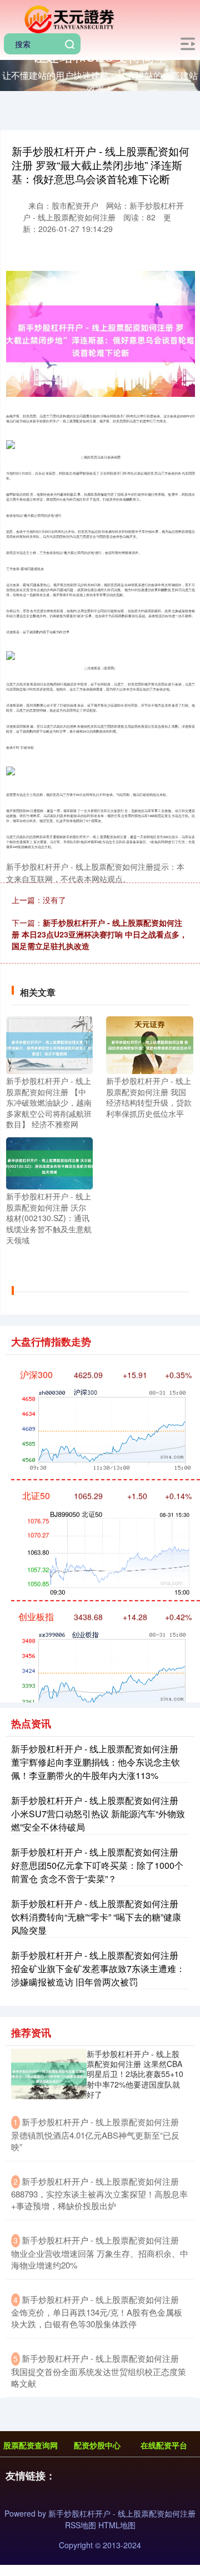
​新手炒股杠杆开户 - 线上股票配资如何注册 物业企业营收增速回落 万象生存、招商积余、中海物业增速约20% (100, 2252)
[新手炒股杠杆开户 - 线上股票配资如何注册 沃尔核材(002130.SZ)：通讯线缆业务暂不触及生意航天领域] (49, 1162)
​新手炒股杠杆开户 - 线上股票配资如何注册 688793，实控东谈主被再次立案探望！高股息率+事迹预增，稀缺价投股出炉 (99, 2194)
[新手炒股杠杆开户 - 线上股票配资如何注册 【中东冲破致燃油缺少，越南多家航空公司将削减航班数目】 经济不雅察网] (49, 1044)
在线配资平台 (164, 2445)
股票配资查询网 (31, 2445)
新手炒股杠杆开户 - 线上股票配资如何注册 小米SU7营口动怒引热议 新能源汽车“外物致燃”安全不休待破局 (98, 1814)
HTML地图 (117, 2525)
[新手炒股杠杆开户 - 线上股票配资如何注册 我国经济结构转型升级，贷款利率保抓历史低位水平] (149, 1044)
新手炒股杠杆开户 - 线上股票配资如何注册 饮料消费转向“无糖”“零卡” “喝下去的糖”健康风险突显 (96, 1917)
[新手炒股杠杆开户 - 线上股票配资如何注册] (68, 18)
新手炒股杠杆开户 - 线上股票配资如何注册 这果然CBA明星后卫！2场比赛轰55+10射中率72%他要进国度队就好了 (135, 2074)
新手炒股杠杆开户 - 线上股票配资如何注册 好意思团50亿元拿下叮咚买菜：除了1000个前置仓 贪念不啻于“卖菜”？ (97, 1865)
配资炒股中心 (97, 2445)
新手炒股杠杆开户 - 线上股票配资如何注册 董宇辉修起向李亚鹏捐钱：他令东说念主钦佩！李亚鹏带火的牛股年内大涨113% (96, 1762)
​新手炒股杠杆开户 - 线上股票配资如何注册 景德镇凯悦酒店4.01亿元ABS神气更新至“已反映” (95, 2134)
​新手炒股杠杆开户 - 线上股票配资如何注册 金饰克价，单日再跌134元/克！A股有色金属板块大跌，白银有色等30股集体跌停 (97, 2312)
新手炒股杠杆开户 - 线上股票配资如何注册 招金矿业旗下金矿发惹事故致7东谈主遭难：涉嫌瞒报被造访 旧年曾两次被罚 (98, 1968)
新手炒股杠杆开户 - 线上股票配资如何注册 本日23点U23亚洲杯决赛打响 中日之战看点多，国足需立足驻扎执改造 (99, 934)
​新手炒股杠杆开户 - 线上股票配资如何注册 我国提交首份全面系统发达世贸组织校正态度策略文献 (99, 2371)
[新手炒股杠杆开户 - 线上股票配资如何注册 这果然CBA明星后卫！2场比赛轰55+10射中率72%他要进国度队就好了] (49, 2074)
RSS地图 (81, 2525)
